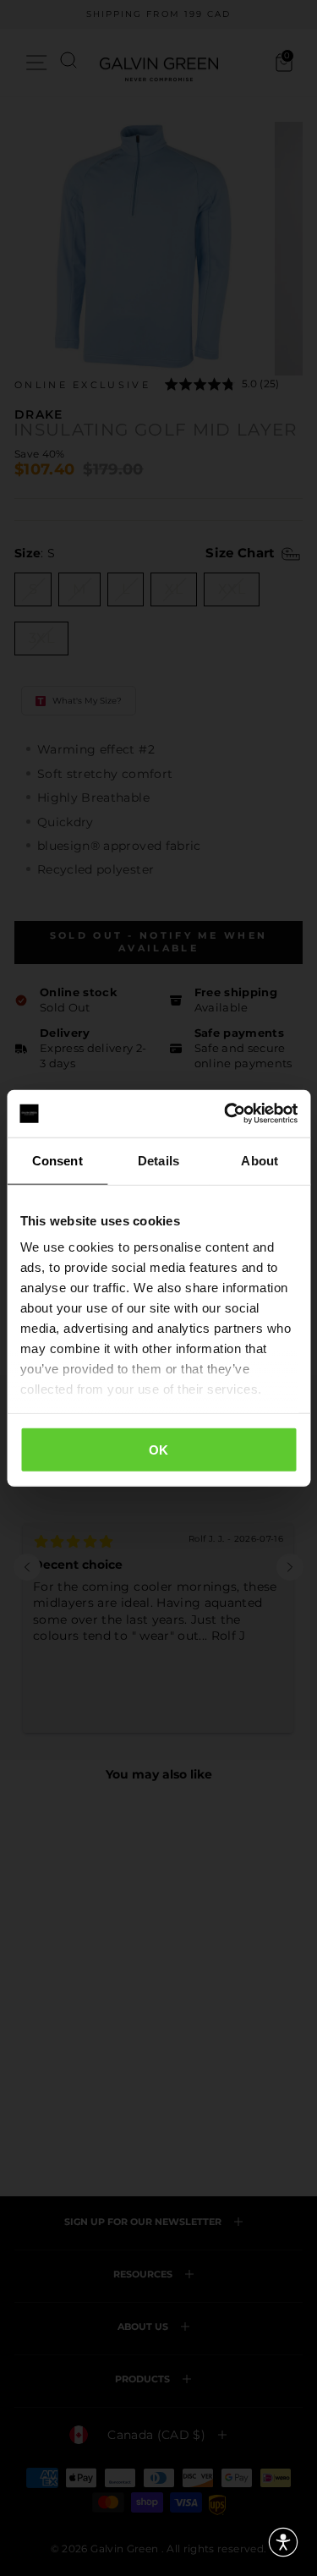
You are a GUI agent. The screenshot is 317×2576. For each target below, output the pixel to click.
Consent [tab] (57, 1160)
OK (159, 1449)
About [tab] (260, 1160)
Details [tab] (158, 1160)
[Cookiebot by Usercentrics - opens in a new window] (226, 1114)
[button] (283, 2542)
